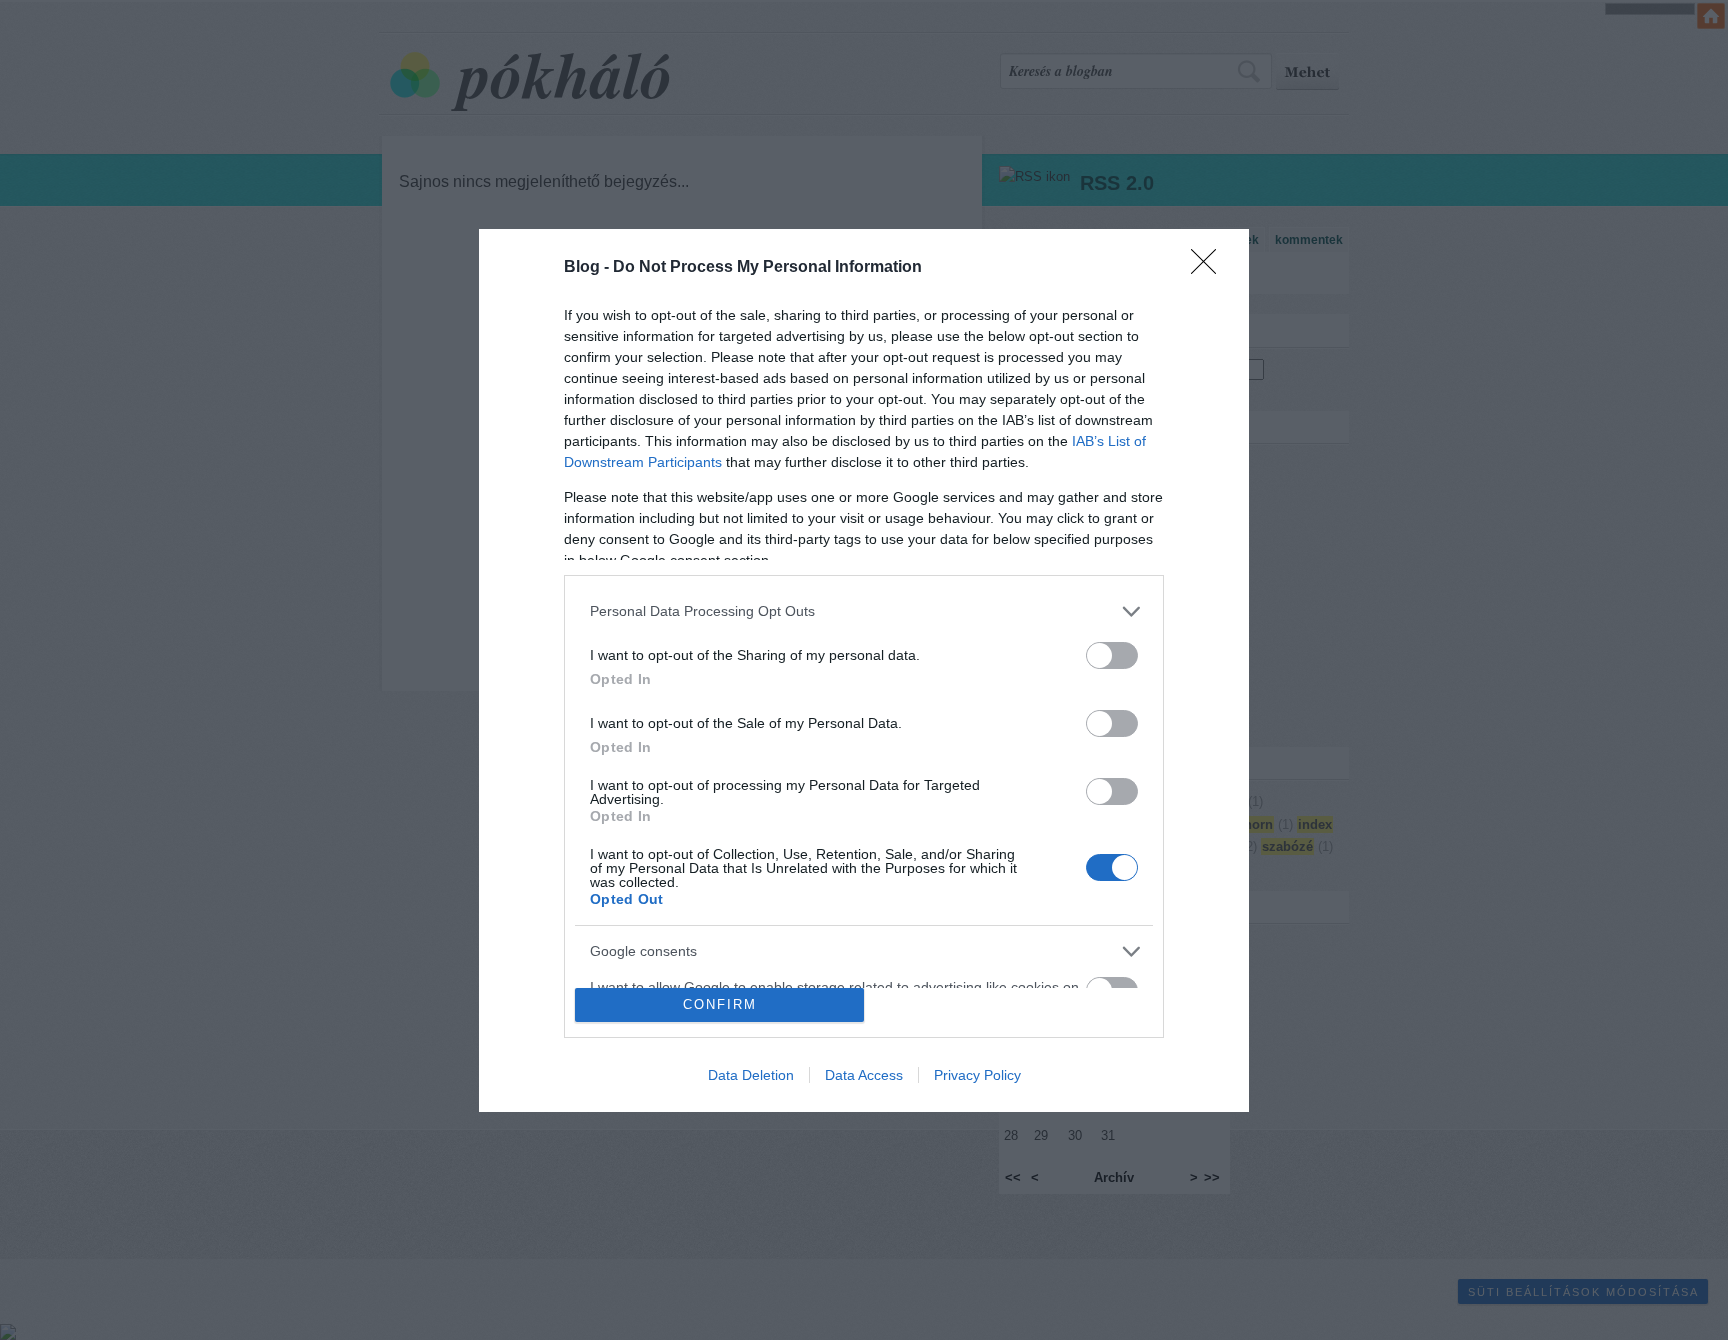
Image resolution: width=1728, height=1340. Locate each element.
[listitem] (864, 611)
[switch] (1112, 655)
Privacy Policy (977, 1075)
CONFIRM (720, 1004)
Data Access (864, 1075)
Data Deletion (751, 1075)
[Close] (1210, 268)
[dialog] (864, 670)
